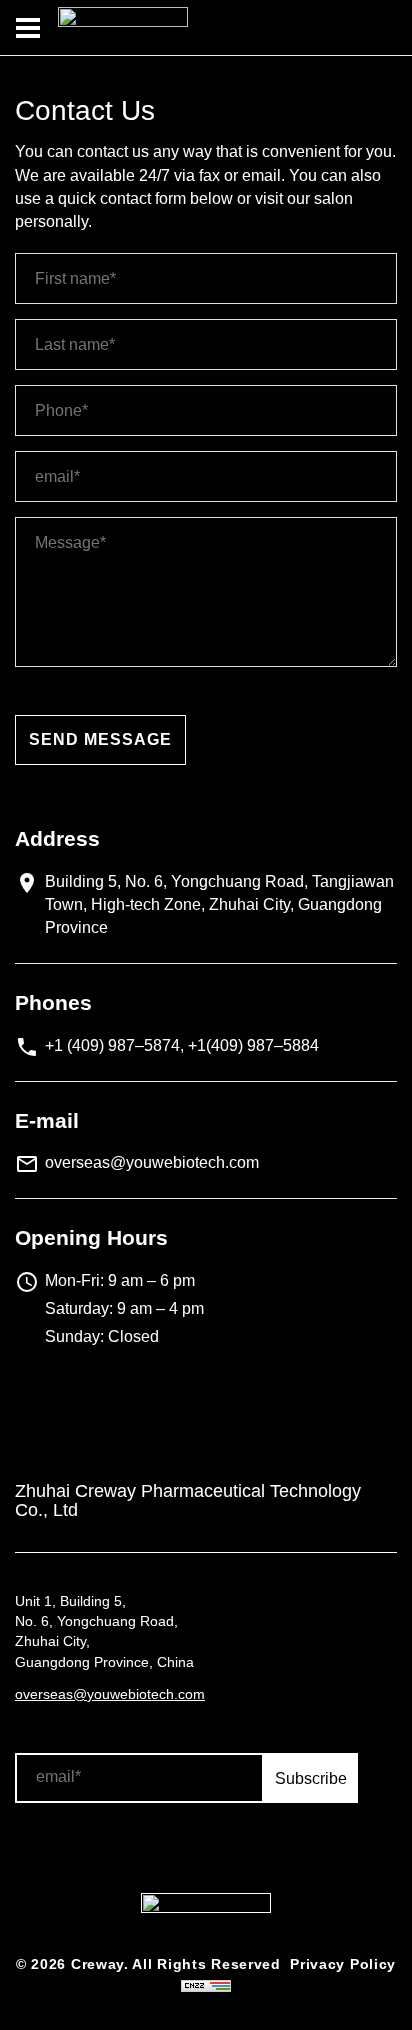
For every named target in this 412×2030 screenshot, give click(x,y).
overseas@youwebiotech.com (152, 1162)
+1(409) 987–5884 (253, 1045)
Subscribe (311, 1778)
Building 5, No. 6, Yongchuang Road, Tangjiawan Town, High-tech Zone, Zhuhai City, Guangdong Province (219, 904)
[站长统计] (206, 1985)
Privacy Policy (343, 1964)
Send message (100, 739)
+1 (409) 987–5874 (112, 1045)
